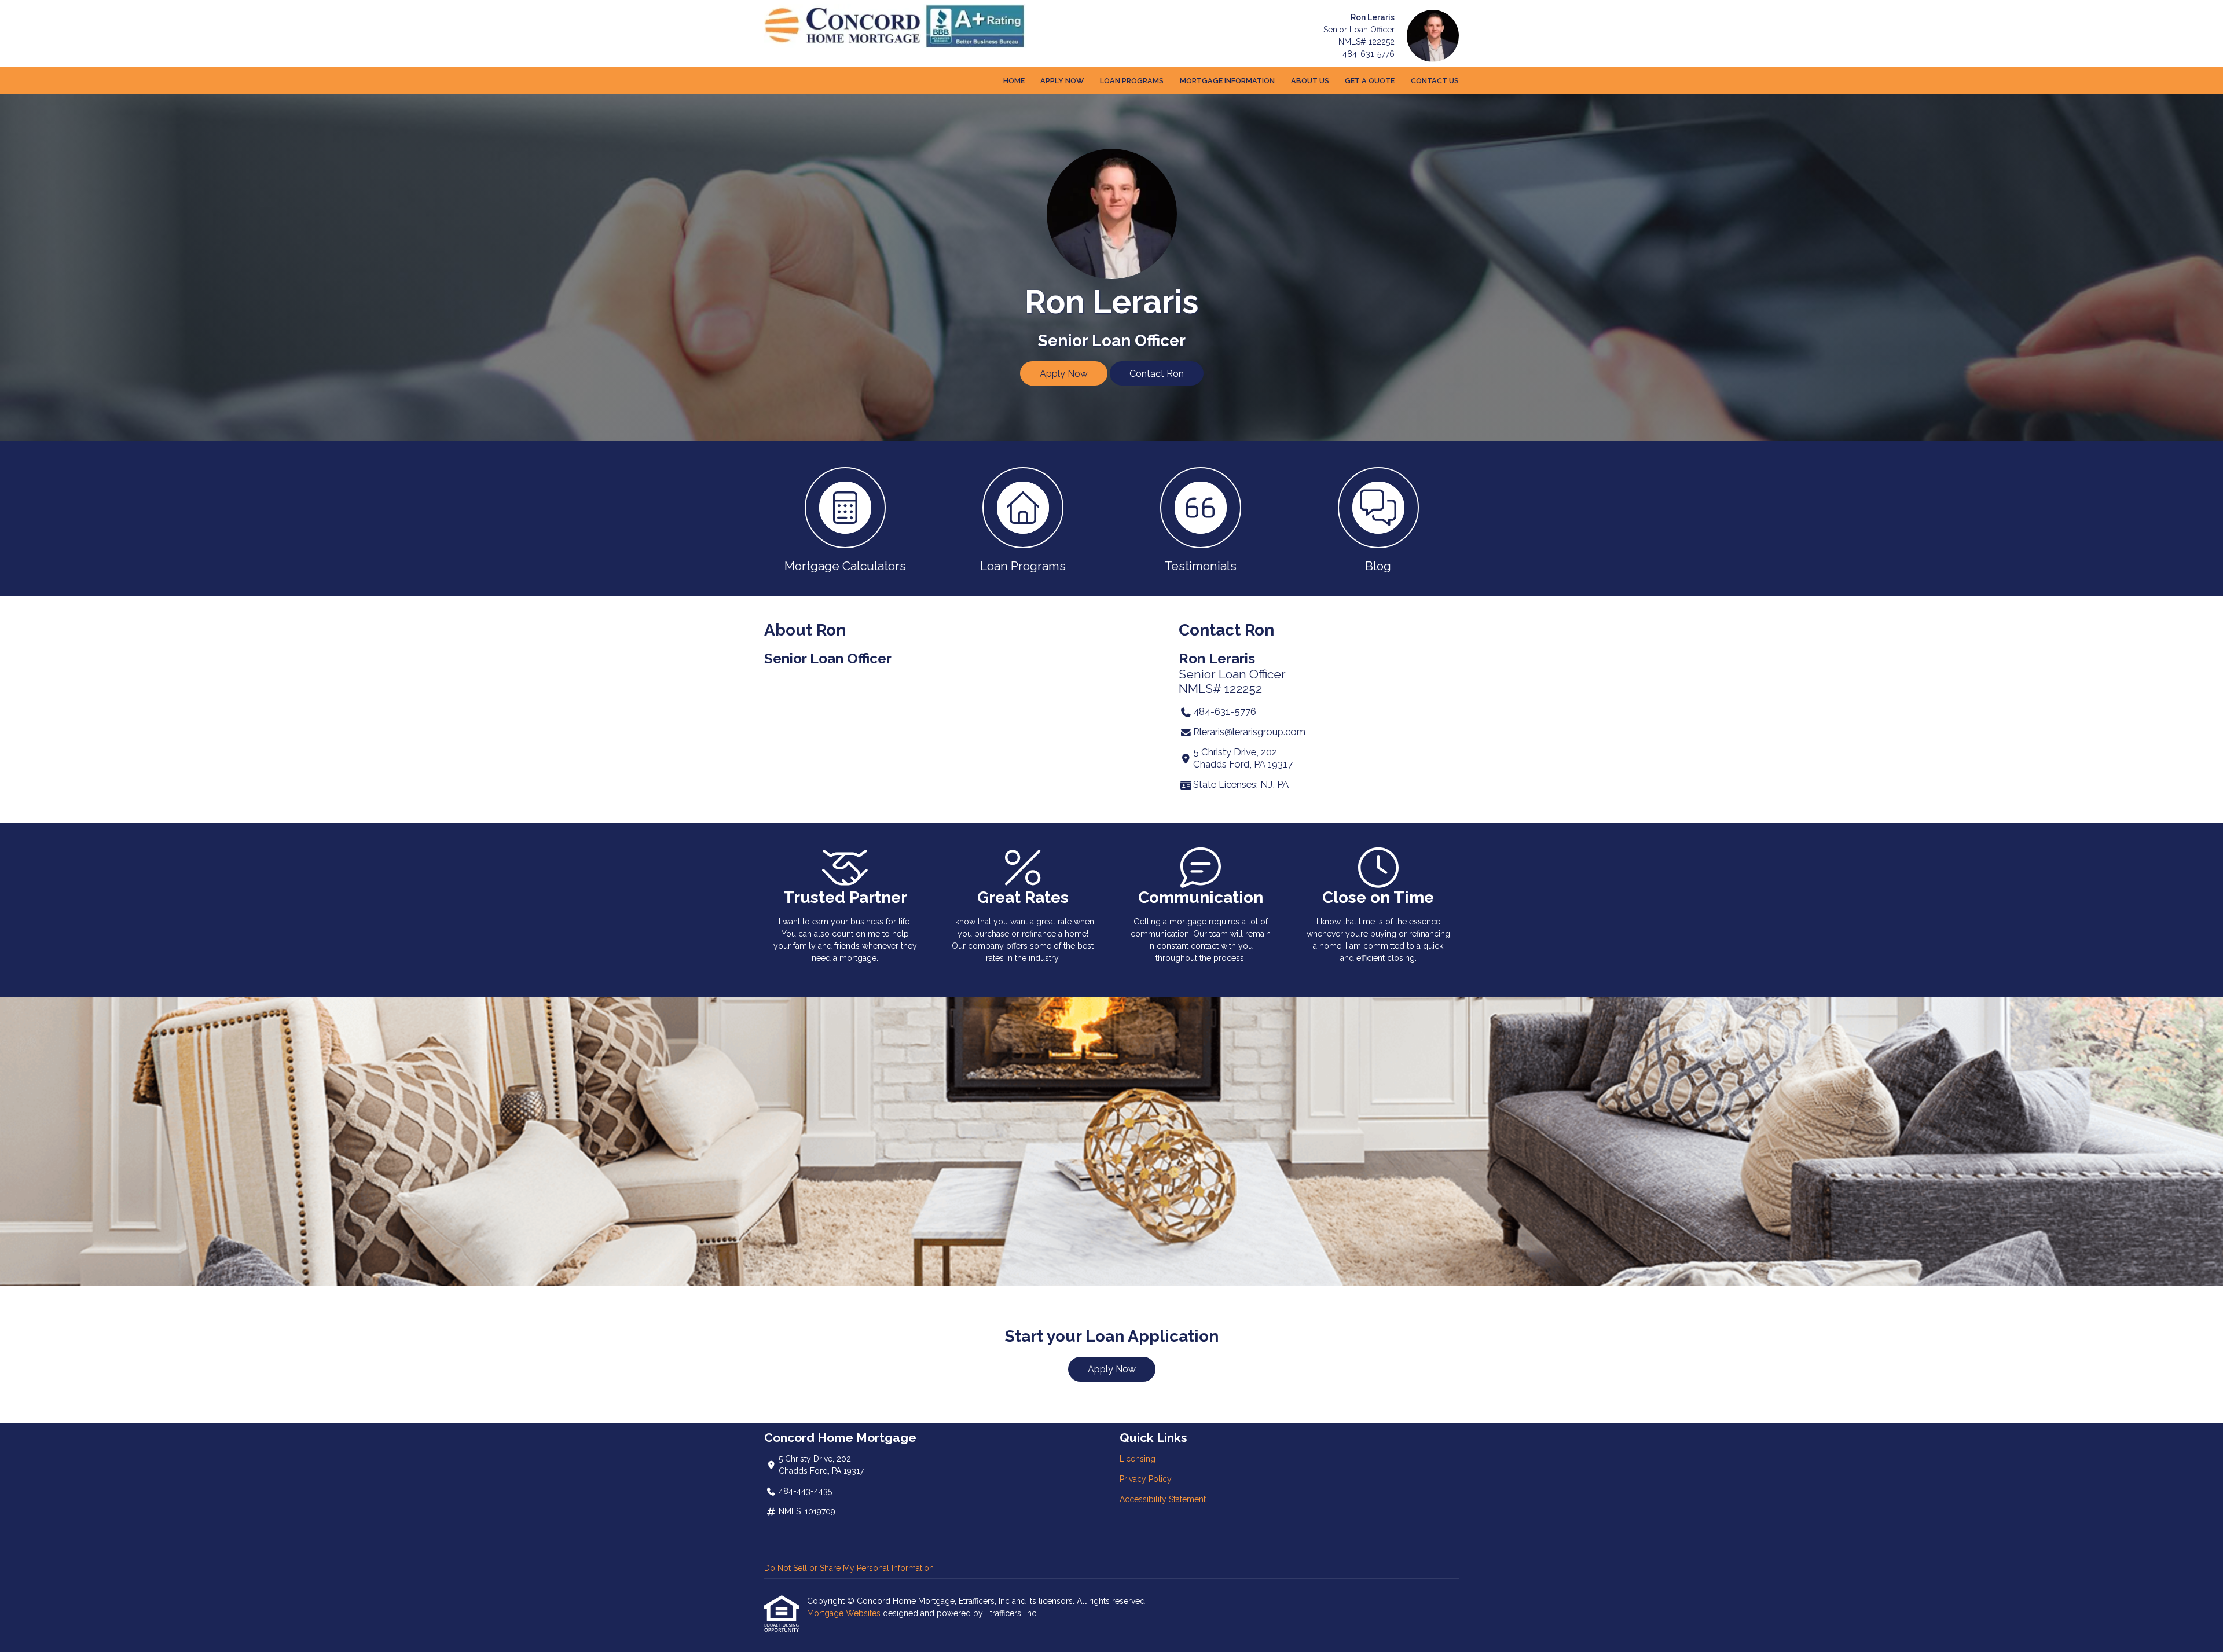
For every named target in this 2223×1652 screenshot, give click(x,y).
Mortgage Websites (845, 1613)
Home (1014, 81)
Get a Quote (1370, 81)
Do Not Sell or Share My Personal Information (849, 1568)
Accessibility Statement (1163, 1499)
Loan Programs (1132, 81)
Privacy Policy (1146, 1479)
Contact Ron (1157, 374)
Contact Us (1435, 81)
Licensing (1138, 1459)
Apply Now (1062, 81)
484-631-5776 (1369, 54)
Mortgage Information (1227, 81)
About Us (1310, 81)
